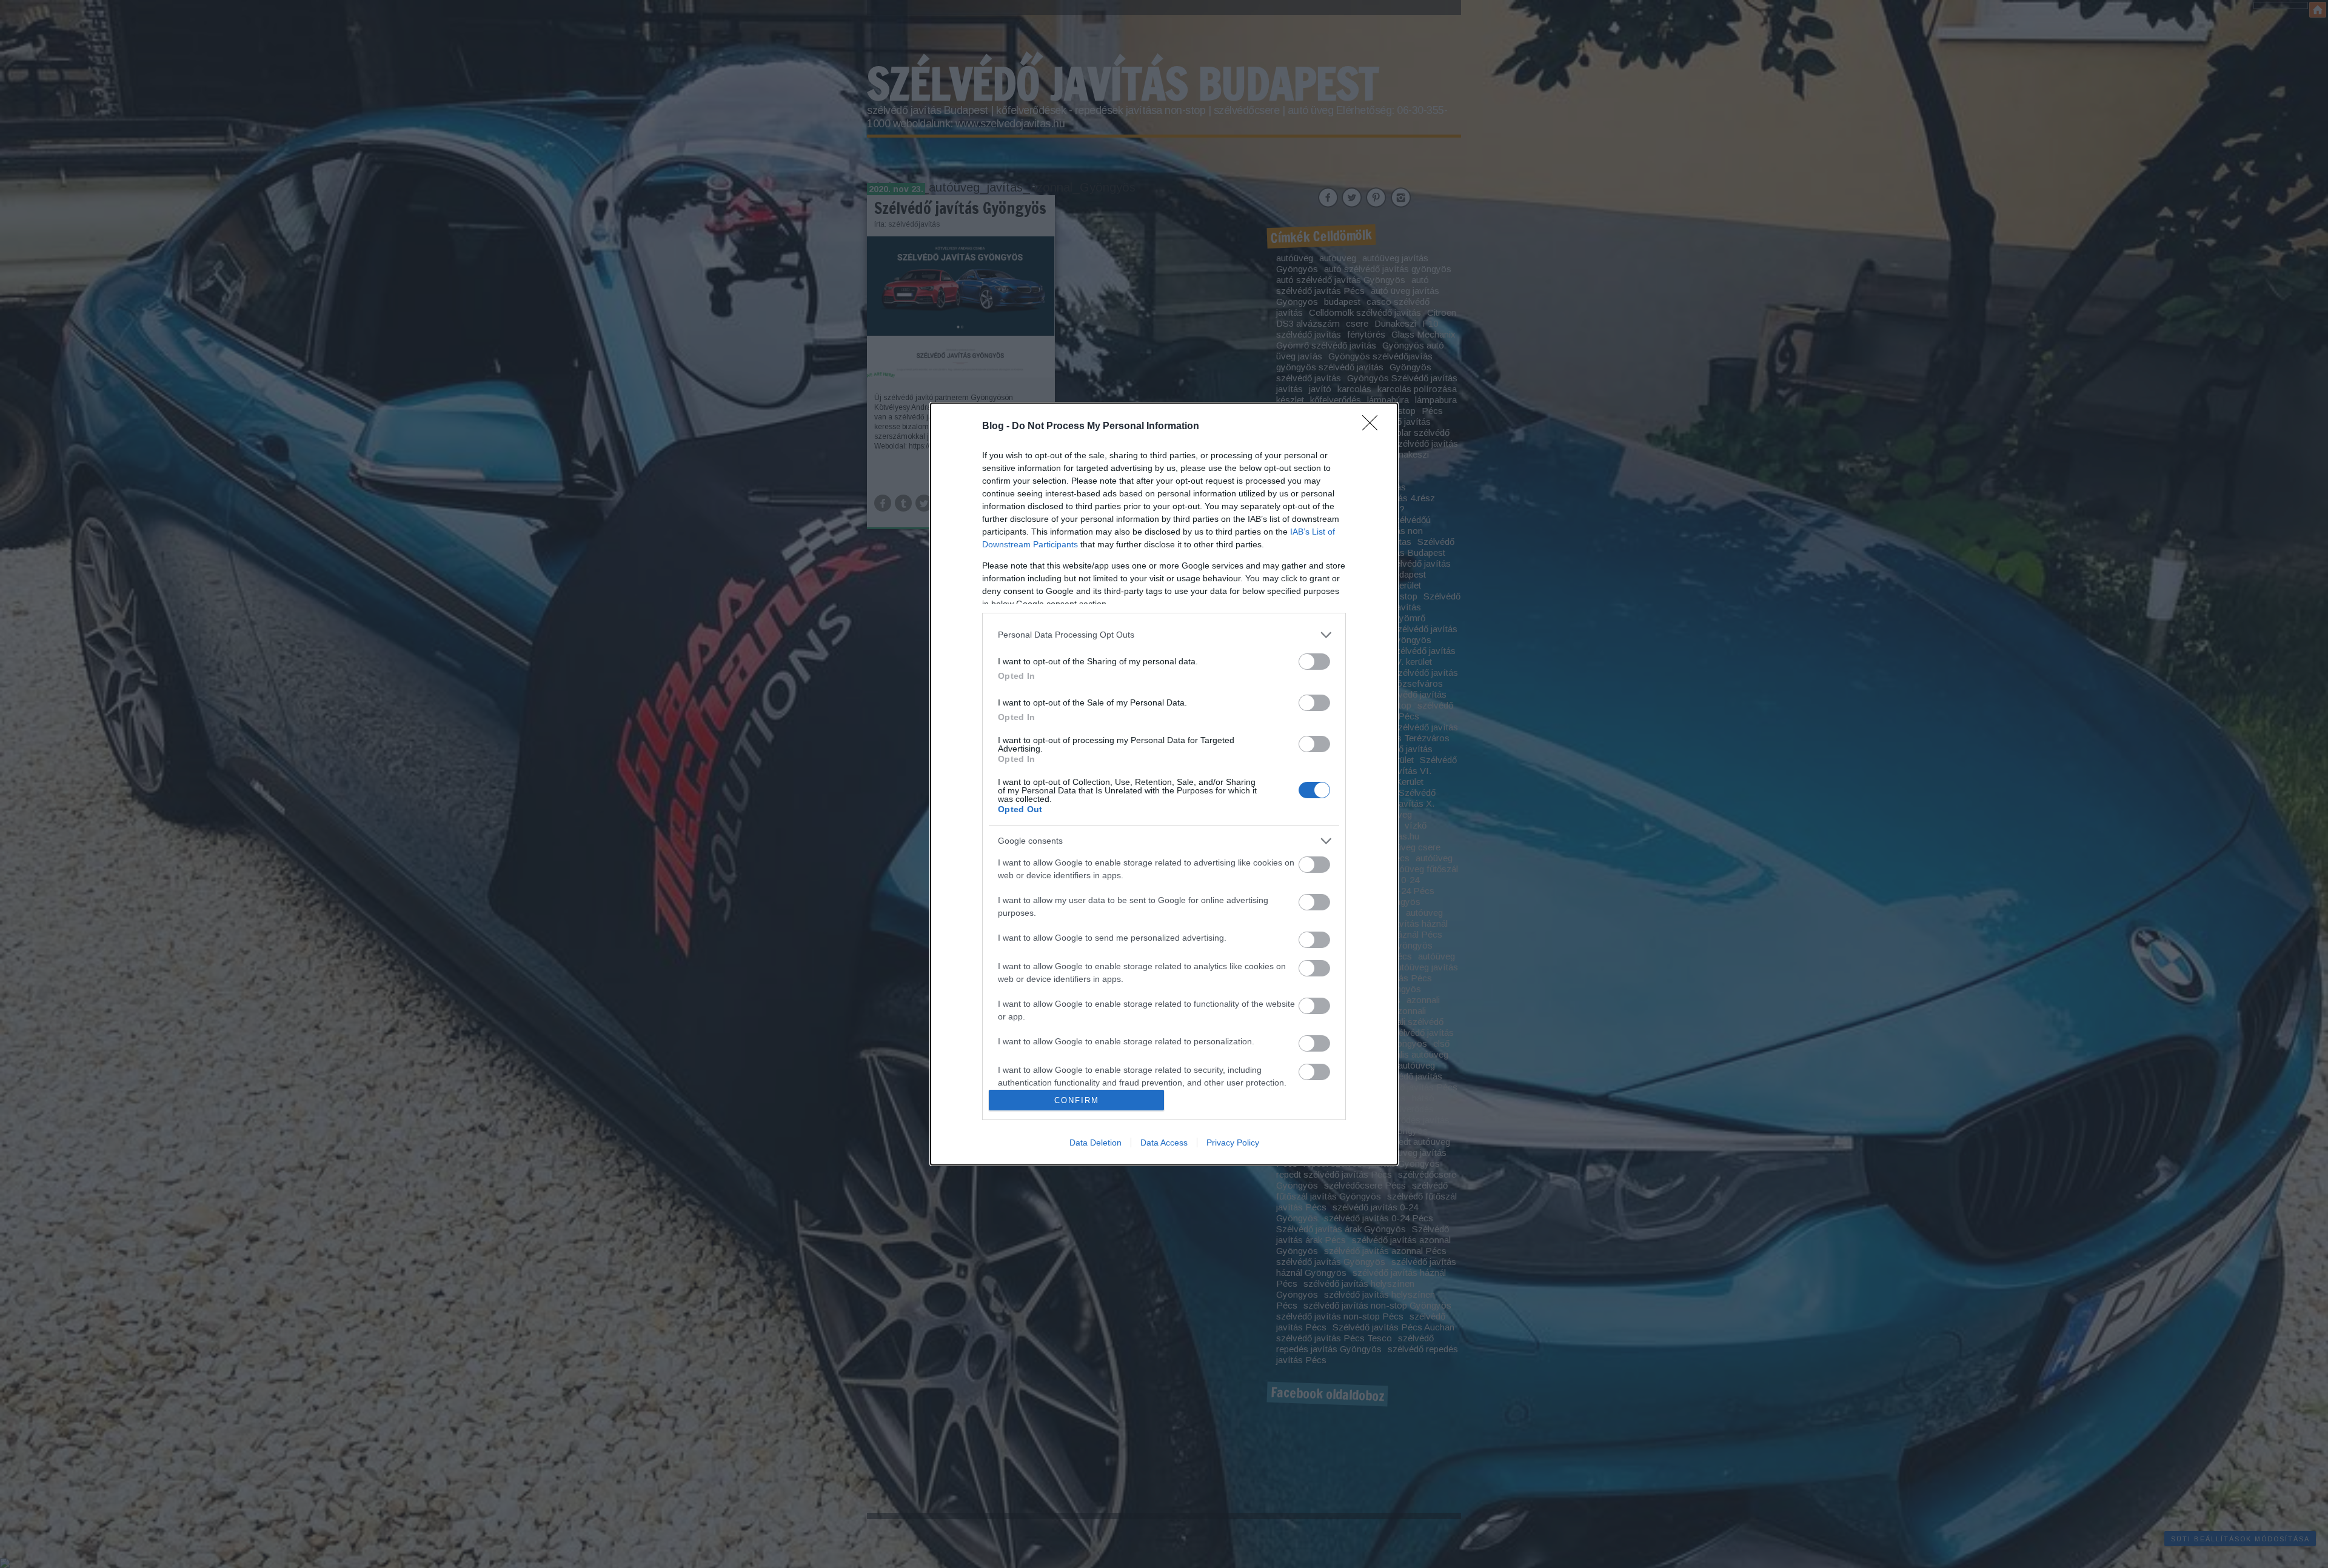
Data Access (1164, 1143)
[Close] (1374, 427)
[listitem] (1164, 635)
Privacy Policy (1233, 1143)
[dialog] (1164, 784)
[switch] (1314, 662)
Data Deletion (1095, 1143)
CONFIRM (1077, 1100)
